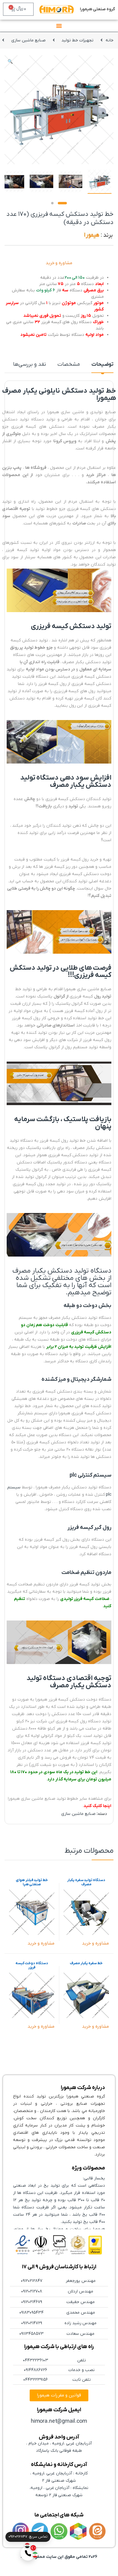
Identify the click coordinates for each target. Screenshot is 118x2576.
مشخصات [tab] (69, 365)
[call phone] (28, 2553)
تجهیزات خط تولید (77, 40)
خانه (110, 40)
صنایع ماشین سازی (28, 40)
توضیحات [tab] (102, 365)
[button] (10, 62)
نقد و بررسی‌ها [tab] (29, 365)
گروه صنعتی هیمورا (98, 9)
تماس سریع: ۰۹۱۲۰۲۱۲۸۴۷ (28, 2537)
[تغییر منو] (59, 26)
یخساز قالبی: (94, 2178)
